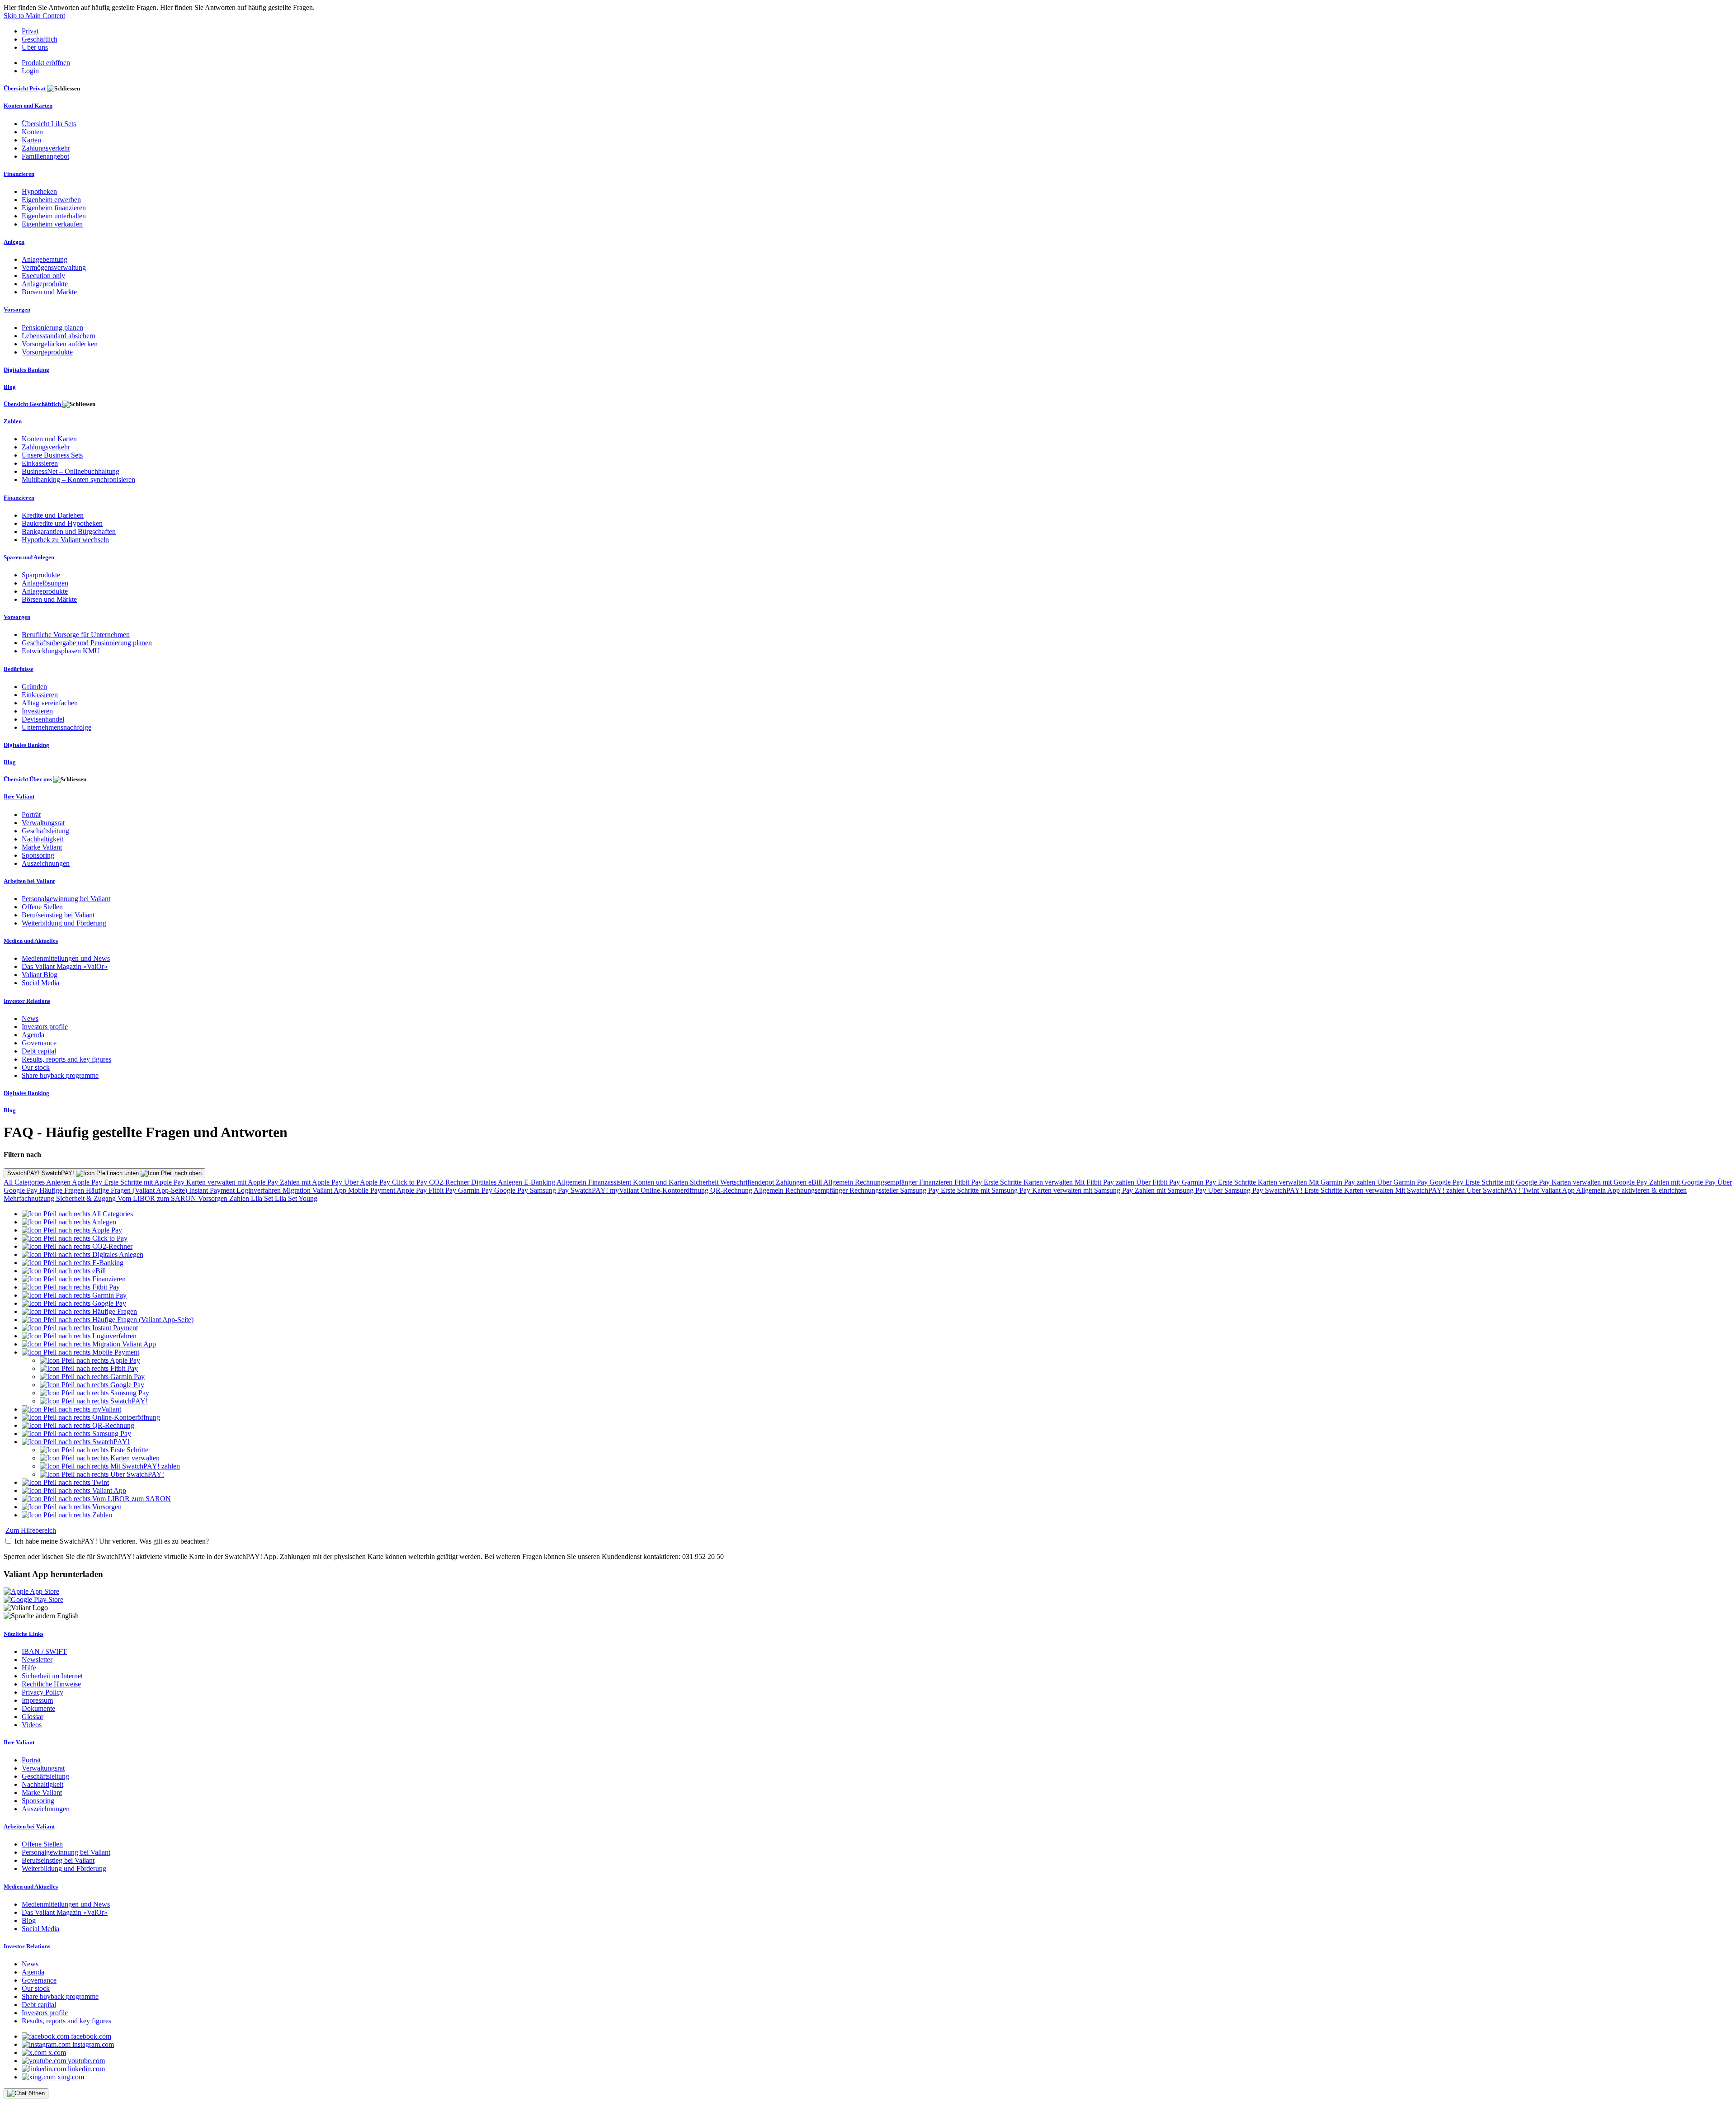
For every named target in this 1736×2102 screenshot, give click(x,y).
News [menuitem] (30, 1018)
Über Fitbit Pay (1159, 1182)
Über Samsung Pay (1236, 1190)
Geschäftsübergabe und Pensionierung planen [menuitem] (87, 643)
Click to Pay (410, 1182)
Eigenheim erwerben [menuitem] (51, 200)
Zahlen (240, 1198)
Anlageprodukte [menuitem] (45, 284)
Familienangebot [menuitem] (45, 156)
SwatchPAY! (590, 1190)
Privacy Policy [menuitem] (42, 1692)
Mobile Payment (372, 1190)
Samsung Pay (550, 1190)
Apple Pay (88, 1182)
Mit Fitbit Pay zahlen (1105, 1182)
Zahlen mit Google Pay (1683, 1182)
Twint (1531, 1190)
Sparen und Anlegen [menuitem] (29, 557)
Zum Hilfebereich (31, 1530)
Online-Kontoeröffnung (675, 1190)
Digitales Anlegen (498, 1182)
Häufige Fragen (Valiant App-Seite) (137, 1190)
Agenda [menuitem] (33, 1035)
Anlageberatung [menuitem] (45, 259)
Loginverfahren (259, 1190)
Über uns (35, 47)
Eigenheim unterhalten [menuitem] (54, 216)
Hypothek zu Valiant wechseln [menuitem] (65, 540)
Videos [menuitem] (32, 1725)
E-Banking (540, 1182)
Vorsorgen (214, 1198)
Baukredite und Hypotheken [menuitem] (62, 523)
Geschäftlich (40, 39)
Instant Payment (213, 1190)
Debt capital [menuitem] (39, 1051)
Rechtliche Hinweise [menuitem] (51, 1684)
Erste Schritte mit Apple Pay (145, 1182)
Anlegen (59, 1182)
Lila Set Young (296, 1198)
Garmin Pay (1200, 1182)
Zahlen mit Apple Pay (312, 1182)
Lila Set (263, 1198)
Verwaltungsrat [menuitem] (43, 823)
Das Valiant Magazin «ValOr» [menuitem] (65, 966)
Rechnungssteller (875, 1190)
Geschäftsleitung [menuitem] (45, 831)
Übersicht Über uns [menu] (28, 779)
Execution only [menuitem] (43, 276)
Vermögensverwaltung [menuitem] (54, 267)
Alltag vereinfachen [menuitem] (50, 703)
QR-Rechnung (732, 1190)
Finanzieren (937, 1182)
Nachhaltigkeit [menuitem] (42, 839)
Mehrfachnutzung (30, 1198)
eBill (816, 1182)
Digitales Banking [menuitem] (26, 370)
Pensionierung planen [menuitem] (52, 328)
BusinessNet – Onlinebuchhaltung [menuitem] (71, 471)
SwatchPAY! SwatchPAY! (42, 1173)
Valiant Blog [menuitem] (40, 975)
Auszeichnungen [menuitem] (46, 863)
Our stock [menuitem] (36, 1067)
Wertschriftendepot (748, 1182)
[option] (77, 1214)
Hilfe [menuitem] (29, 1668)
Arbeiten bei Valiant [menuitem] (29, 881)
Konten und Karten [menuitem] (28, 106)
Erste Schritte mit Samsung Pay (986, 1190)
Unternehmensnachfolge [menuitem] (57, 727)
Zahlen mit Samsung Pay (1171, 1190)
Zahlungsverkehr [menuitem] (46, 148)
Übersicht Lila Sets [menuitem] (49, 124)
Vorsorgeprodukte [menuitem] (47, 352)
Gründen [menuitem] (34, 687)
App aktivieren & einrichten (1647, 1190)
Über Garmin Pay (1403, 1182)
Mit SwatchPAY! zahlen (1431, 1190)
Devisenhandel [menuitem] (43, 719)
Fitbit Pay (969, 1182)
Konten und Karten (661, 1182)
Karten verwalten (1049, 1182)
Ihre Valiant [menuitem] (19, 796)
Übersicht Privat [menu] (25, 88)
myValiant (625, 1190)
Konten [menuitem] (32, 132)
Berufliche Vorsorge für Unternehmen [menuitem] (76, 635)
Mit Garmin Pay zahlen (1343, 1182)
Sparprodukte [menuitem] (41, 575)
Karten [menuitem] (31, 140)
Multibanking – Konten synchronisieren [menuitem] (78, 479)
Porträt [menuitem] (31, 815)
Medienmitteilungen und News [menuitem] (66, 958)
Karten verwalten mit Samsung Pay (1083, 1190)
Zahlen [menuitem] (13, 421)
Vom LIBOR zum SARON (158, 1198)
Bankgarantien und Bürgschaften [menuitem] (69, 531)
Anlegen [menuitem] (14, 242)
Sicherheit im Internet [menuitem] (52, 1676)
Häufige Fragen (63, 1190)
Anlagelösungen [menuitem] (45, 583)
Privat (30, 31)
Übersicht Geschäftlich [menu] (33, 404)
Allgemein (572, 1182)
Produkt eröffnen (46, 63)
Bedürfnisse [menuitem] (19, 669)
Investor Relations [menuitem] (27, 1001)
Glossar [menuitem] (33, 1717)
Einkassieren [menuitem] (40, 463)
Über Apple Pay (368, 1182)
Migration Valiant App (315, 1190)
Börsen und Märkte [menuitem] (49, 292)
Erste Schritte (1004, 1182)
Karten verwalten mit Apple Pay (233, 1182)
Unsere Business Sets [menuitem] (52, 455)
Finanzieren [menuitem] (19, 174)
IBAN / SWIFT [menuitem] (44, 1651)
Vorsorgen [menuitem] (17, 309)
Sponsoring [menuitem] (38, 855)
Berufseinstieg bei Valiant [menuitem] (58, 915)
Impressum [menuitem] (37, 1700)
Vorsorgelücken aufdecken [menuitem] (60, 344)
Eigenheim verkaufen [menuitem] (52, 224)
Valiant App (1558, 1190)
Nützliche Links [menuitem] (24, 1634)
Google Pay (1447, 1182)
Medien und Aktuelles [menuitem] (31, 941)
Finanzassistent (611, 1182)
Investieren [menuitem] (37, 711)
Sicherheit (705, 1182)
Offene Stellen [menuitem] (42, 907)
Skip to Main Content (34, 16)
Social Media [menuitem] (40, 983)
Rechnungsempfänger (887, 1182)
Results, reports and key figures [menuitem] (66, 1059)
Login (30, 71)
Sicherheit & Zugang (87, 1198)
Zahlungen (792, 1182)
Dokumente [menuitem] (38, 1708)
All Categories (25, 1182)
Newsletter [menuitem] (37, 1660)
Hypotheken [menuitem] (39, 191)
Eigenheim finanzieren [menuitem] (54, 208)
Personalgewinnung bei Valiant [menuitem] (66, 899)
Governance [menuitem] (39, 1043)
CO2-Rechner (450, 1182)
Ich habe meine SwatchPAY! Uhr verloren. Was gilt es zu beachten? (112, 1541)
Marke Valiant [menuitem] (42, 847)
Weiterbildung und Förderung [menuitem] (64, 923)
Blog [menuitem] (10, 387)
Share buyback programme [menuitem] (60, 1075)
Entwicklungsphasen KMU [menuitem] (61, 651)
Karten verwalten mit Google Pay (1600, 1182)
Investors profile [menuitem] (45, 1027)
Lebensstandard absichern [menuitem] (59, 336)
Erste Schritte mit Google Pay (1508, 1182)
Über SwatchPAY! (1494, 1190)
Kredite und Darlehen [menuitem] (53, 515)
